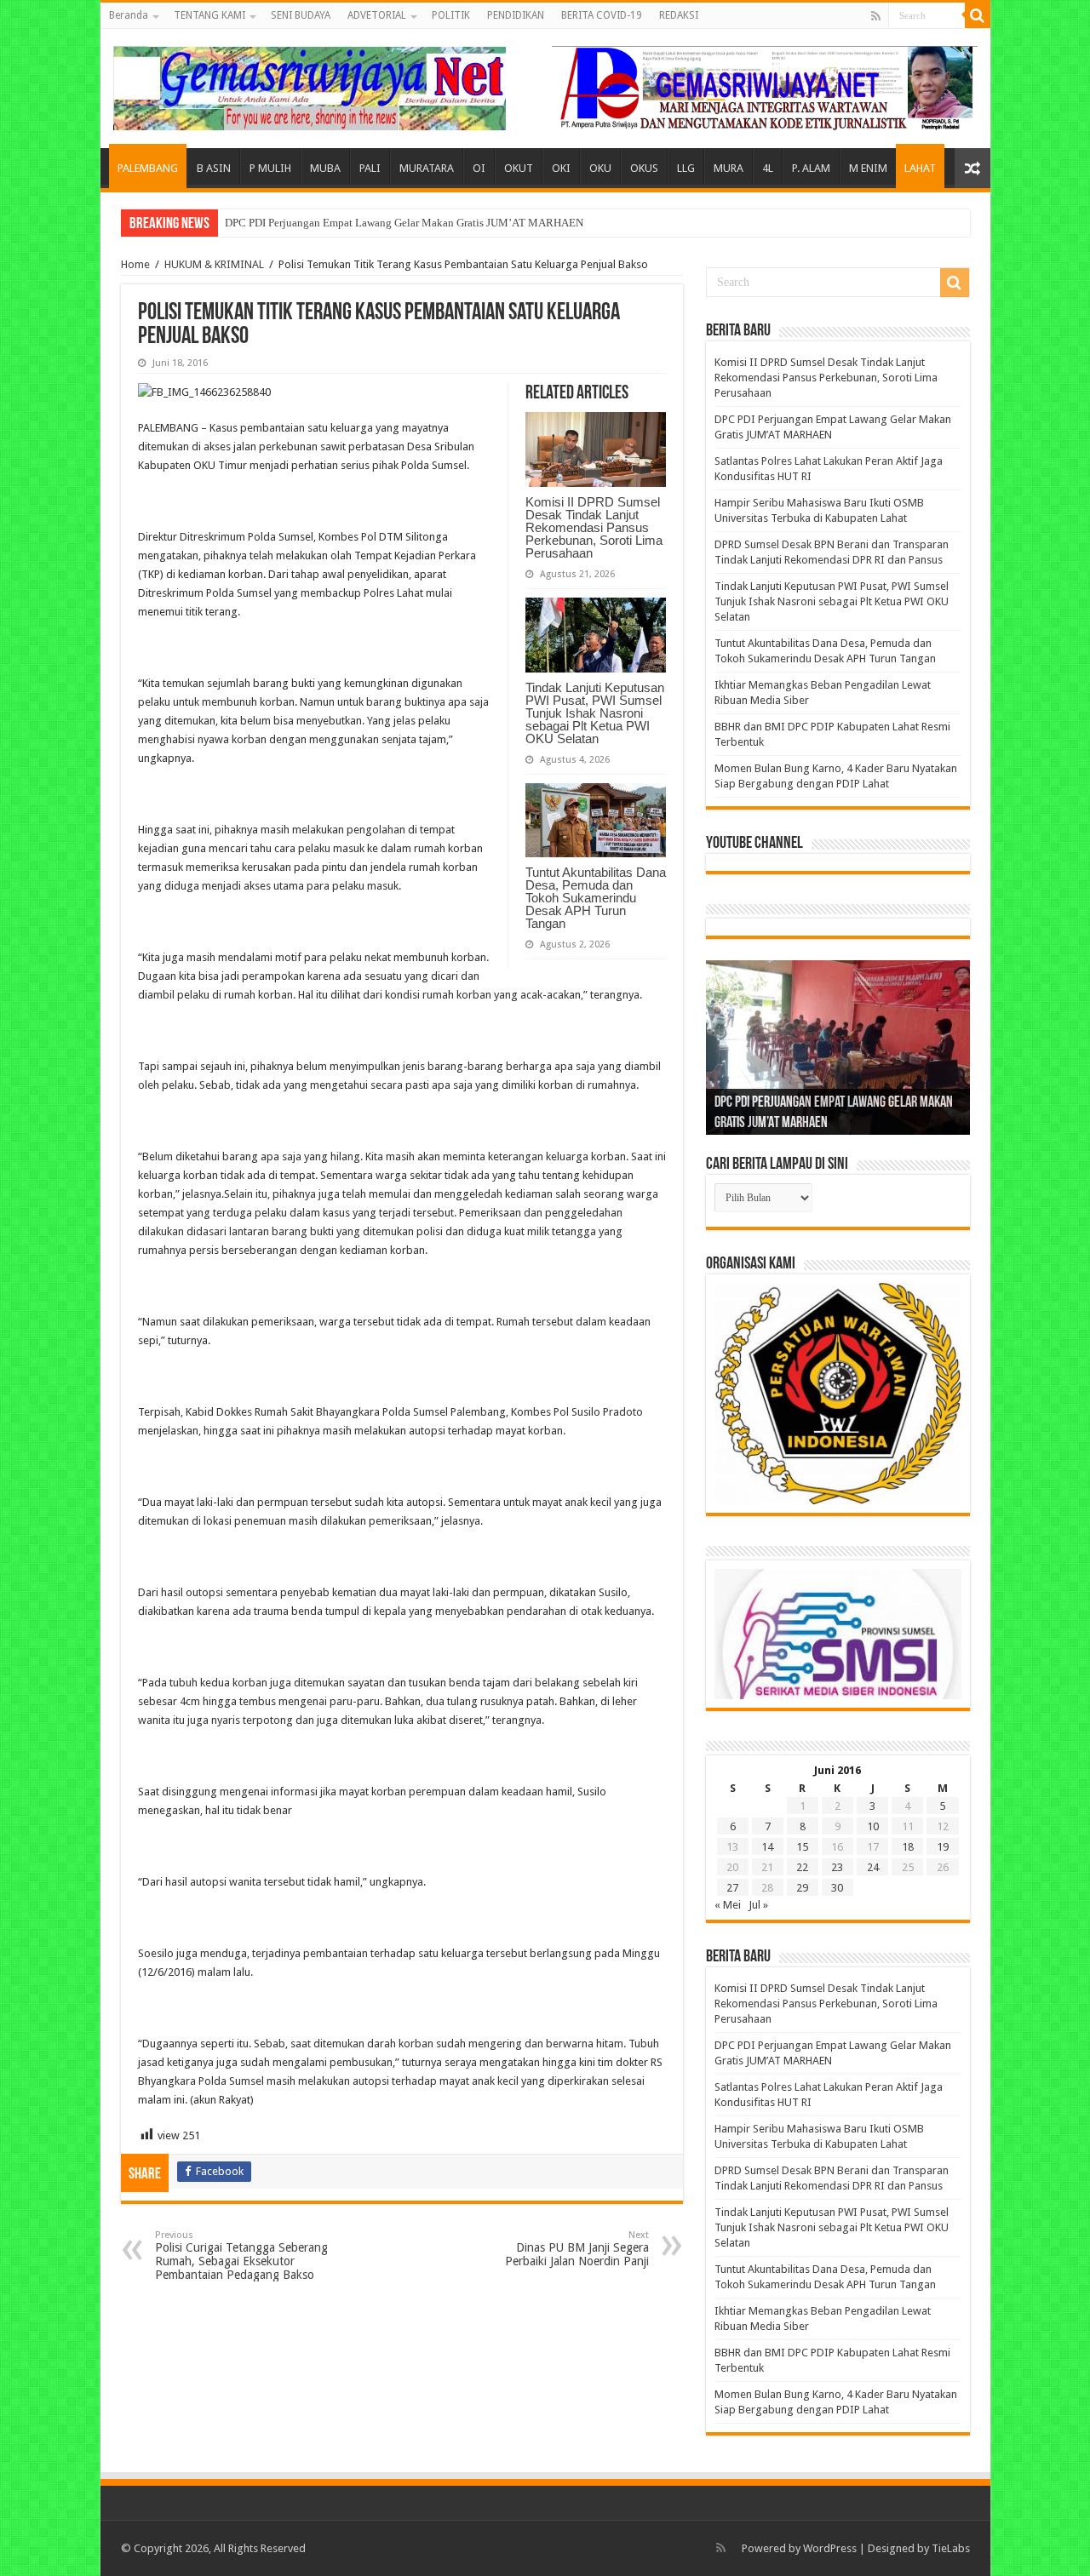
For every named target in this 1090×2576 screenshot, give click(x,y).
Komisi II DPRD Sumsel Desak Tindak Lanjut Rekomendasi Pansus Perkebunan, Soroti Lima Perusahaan (594, 527)
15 (802, 1847)
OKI (561, 168)
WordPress (830, 2548)
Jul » (758, 1905)
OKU (600, 168)
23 (837, 1867)
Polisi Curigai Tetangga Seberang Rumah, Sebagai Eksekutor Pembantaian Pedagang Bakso (241, 2255)
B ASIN (214, 168)
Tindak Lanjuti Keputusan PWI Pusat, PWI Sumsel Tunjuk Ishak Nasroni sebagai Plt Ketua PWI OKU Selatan (595, 713)
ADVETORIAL (377, 15)
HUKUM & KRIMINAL (214, 264)
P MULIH (270, 168)
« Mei (728, 1905)
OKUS (644, 168)
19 (943, 1847)
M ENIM (868, 168)
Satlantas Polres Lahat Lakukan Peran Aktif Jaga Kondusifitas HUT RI (385, 223)
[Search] (978, 15)
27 (732, 1888)
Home (135, 264)
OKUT (519, 168)
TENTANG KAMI (209, 15)
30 (837, 1888)
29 (802, 1888)
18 (908, 1847)
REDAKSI (679, 15)
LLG (686, 168)
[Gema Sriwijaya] (310, 85)
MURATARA (427, 168)
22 (802, 1867)
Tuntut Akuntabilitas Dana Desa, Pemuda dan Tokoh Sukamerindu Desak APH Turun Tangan (596, 898)
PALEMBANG (148, 168)
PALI (370, 168)
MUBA (325, 168)
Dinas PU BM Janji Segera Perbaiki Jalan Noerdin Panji (577, 2249)
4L (768, 168)
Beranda (129, 15)
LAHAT (920, 168)
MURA (729, 168)
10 (873, 1826)
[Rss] (876, 16)
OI (479, 168)
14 (767, 1847)
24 (873, 1867)
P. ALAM (811, 168)
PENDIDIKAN (516, 15)
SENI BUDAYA (301, 15)
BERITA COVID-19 (602, 15)
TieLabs (951, 2548)
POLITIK (451, 15)
